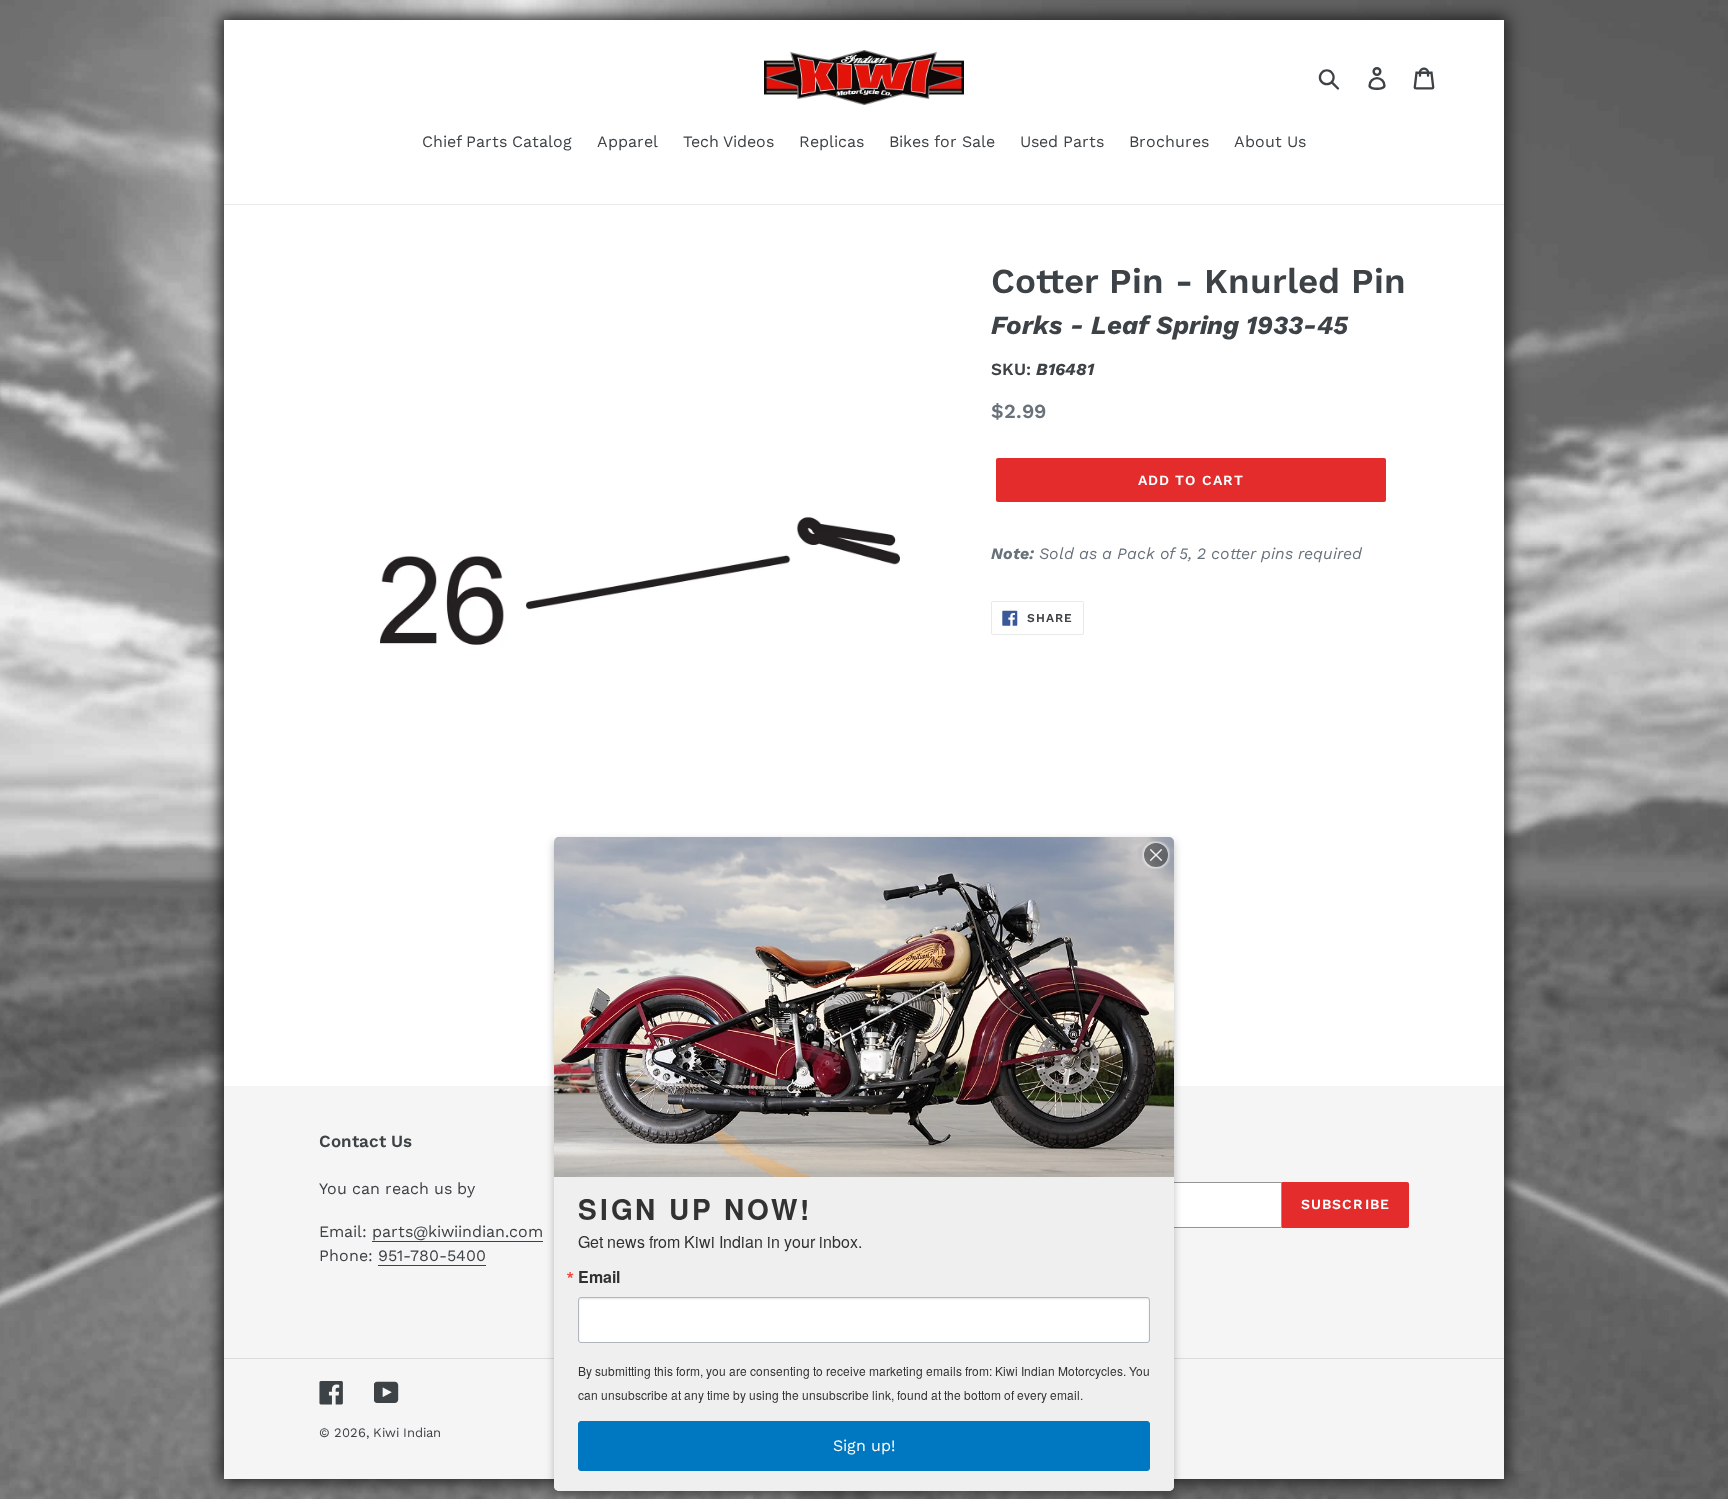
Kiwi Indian (407, 1432)
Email (599, 1277)
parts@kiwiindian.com (457, 1231)
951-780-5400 (432, 1255)
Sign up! (864, 1445)
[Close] (1156, 855)
